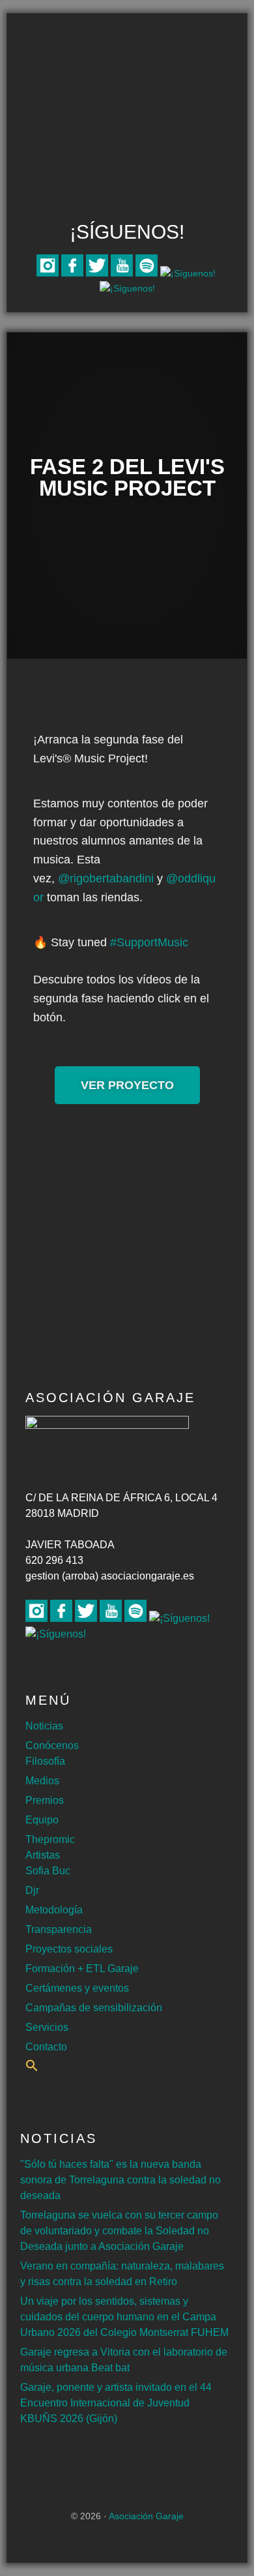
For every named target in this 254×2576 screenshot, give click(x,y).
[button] (32, 2068)
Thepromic (50, 1839)
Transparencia (59, 1929)
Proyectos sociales (69, 1949)
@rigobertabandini (106, 878)
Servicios (47, 2027)
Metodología (54, 1910)
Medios (42, 1781)
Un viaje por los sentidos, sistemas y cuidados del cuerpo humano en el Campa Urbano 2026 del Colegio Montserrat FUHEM (124, 2317)
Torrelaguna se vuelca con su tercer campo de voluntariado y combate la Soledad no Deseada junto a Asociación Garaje (119, 2231)
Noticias (44, 1726)
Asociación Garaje (127, 64)
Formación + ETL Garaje (82, 1969)
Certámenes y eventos (77, 1988)
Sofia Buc (48, 1871)
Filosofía (45, 1761)
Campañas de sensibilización (94, 2008)
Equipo (42, 1820)
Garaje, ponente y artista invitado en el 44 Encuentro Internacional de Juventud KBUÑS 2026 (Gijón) (116, 2403)
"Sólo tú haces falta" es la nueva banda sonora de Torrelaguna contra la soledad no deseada (120, 2180)
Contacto (46, 2047)
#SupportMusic (149, 942)
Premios (45, 1800)
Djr (32, 1890)
